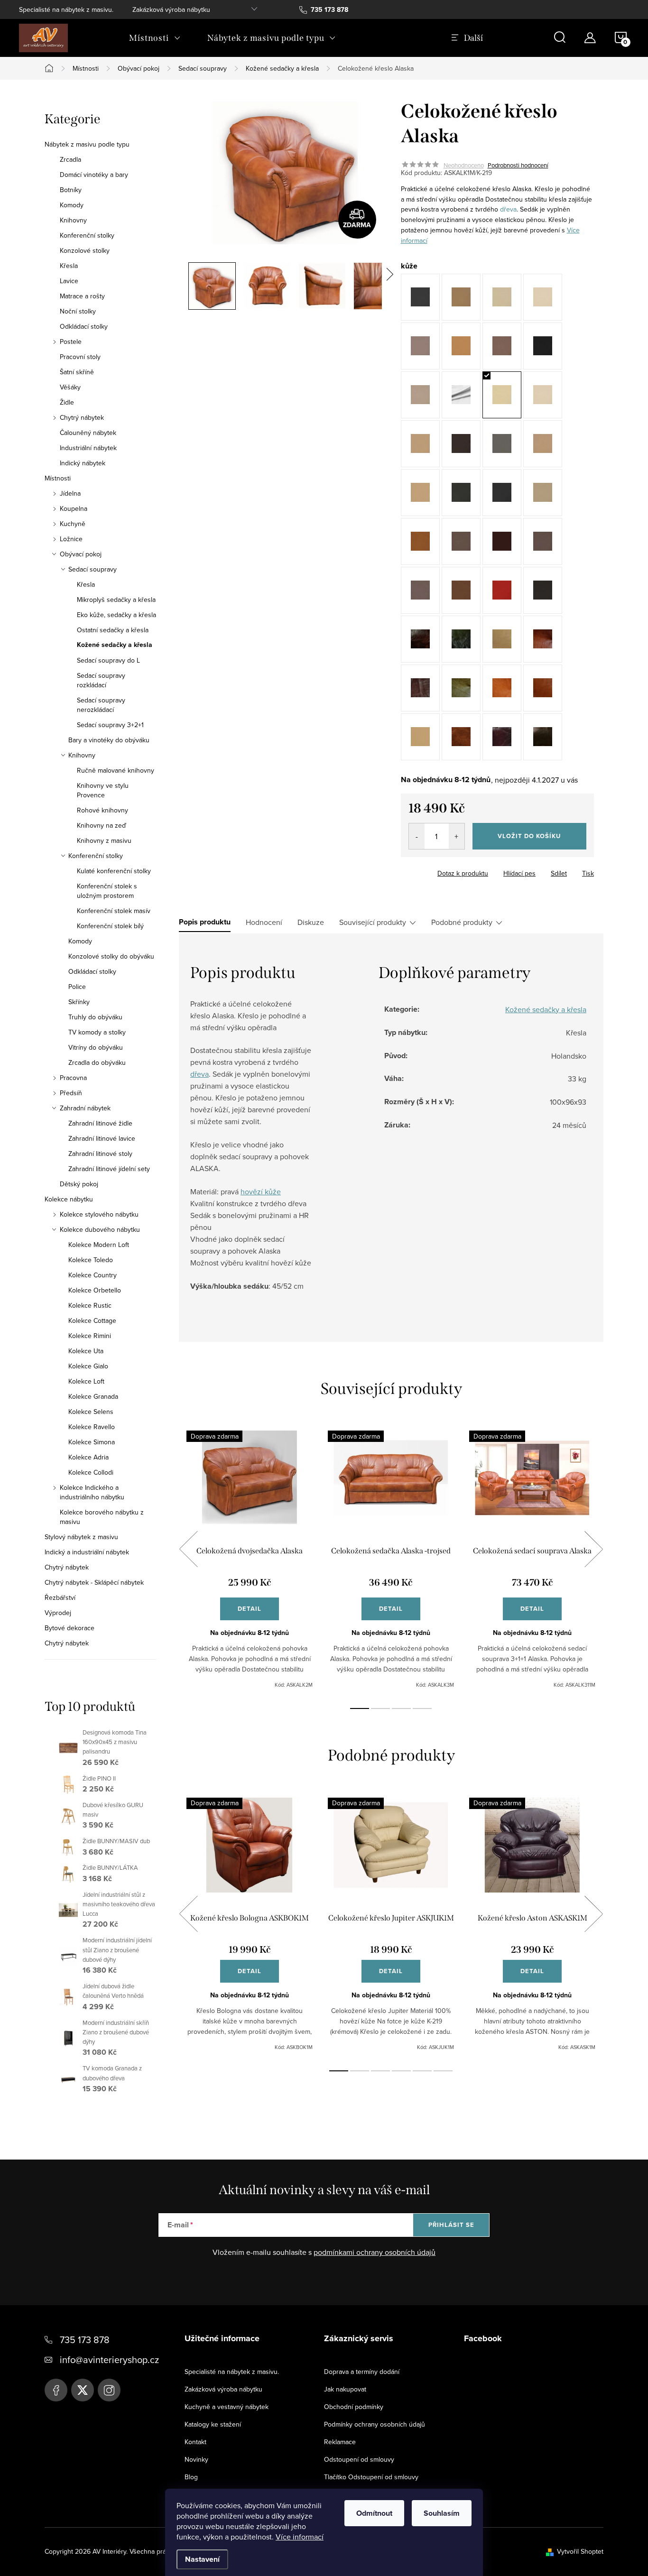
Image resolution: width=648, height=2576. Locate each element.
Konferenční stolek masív (114, 911)
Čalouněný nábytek (88, 433)
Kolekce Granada (93, 1396)
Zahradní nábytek (85, 1108)
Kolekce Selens (91, 1412)
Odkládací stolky (84, 326)
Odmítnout (374, 2513)
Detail (250, 1609)
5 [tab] (422, 2071)
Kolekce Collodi (91, 1472)
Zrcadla (70, 159)
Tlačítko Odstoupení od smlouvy (371, 2477)
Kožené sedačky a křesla (115, 645)
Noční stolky (78, 311)
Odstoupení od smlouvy (359, 2459)
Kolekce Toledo (91, 1260)
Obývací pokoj (81, 554)
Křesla (69, 266)
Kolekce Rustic (90, 1305)
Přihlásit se (451, 2225)
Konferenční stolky (87, 235)
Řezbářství (60, 1597)
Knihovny (73, 220)
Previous (188, 1549)
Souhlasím (442, 2513)
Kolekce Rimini (90, 1336)
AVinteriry (83, 2390)
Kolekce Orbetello (95, 1290)
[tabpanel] (250, 1560)
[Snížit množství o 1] (417, 836)
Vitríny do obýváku (96, 1047)
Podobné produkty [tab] (462, 922)
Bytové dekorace (69, 1628)
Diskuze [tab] (311, 922)
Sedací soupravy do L (108, 660)
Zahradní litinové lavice (102, 1138)
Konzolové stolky (85, 250)
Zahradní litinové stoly (100, 1154)
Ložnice (71, 539)
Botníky (71, 190)
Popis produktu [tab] (205, 922)
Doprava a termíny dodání (362, 2372)
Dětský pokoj (79, 1184)
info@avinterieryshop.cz (109, 2359)
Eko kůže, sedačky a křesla (116, 615)
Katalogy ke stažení (213, 2424)
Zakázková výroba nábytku (171, 9)
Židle (67, 402)
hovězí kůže (261, 1191)
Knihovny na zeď (102, 825)
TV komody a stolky (97, 1032)
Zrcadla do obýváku (97, 1062)
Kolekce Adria (88, 1457)
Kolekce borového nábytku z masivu (102, 1517)
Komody (72, 205)
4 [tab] (422, 1708)
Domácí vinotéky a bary (94, 175)
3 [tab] (401, 1708)
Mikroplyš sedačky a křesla (116, 600)
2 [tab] (380, 1708)
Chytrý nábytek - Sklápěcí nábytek (94, 1582)
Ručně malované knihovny (116, 770)
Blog (191, 2477)
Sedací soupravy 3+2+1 (110, 725)
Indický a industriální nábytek (87, 1552)
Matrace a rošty (82, 296)
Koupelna (74, 508)
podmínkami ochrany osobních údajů (375, 2252)
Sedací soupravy (93, 569)
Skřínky (79, 1002)
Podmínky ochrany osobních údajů (375, 2424)
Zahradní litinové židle (100, 1123)
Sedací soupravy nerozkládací (101, 705)
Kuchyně (73, 524)
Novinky (196, 2459)
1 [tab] (360, 1708)
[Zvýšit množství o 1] (457, 836)
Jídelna (70, 493)
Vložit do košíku (529, 836)
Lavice (69, 281)
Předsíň (71, 1093)
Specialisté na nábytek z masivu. (66, 9)
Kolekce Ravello (92, 1427)
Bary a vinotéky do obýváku (109, 740)
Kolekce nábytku (69, 1199)
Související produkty (373, 922)
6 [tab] (443, 2071)
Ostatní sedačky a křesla (113, 630)
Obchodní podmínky (354, 2407)
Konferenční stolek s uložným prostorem (107, 891)
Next (593, 1549)
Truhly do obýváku (95, 1017)
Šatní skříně (77, 372)
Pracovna (73, 1078)
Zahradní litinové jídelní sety (109, 1169)
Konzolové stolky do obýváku (111, 956)
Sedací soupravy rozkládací (101, 680)
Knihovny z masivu (104, 840)
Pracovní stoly (80, 357)
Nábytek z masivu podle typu (87, 144)
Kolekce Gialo (88, 1366)
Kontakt (195, 2442)
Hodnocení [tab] (264, 922)
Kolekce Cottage (92, 1320)
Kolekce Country (93, 1275)
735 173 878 (85, 2340)
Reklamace (340, 2442)
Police (77, 987)
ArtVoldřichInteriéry (56, 2390)
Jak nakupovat (345, 2389)
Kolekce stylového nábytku (99, 1214)
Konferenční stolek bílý (110, 926)
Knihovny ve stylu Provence (103, 790)
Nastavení (202, 2559)
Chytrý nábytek (82, 417)
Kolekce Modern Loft (99, 1245)
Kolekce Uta (86, 1351)
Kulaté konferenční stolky (114, 871)
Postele (71, 342)
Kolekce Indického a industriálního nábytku (92, 1492)
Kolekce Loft (86, 1381)
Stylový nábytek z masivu (81, 1537)
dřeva (508, 209)
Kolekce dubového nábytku (100, 1229)
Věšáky (70, 387)
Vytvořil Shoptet (580, 2551)
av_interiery (109, 2390)
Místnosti (58, 478)
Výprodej (58, 1613)
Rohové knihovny (102, 810)
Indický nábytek (83, 463)
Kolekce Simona (92, 1442)
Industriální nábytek (88, 448)
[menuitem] (155, 38)
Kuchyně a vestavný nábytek (227, 2407)
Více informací (300, 2537)
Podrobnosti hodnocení (518, 165)
